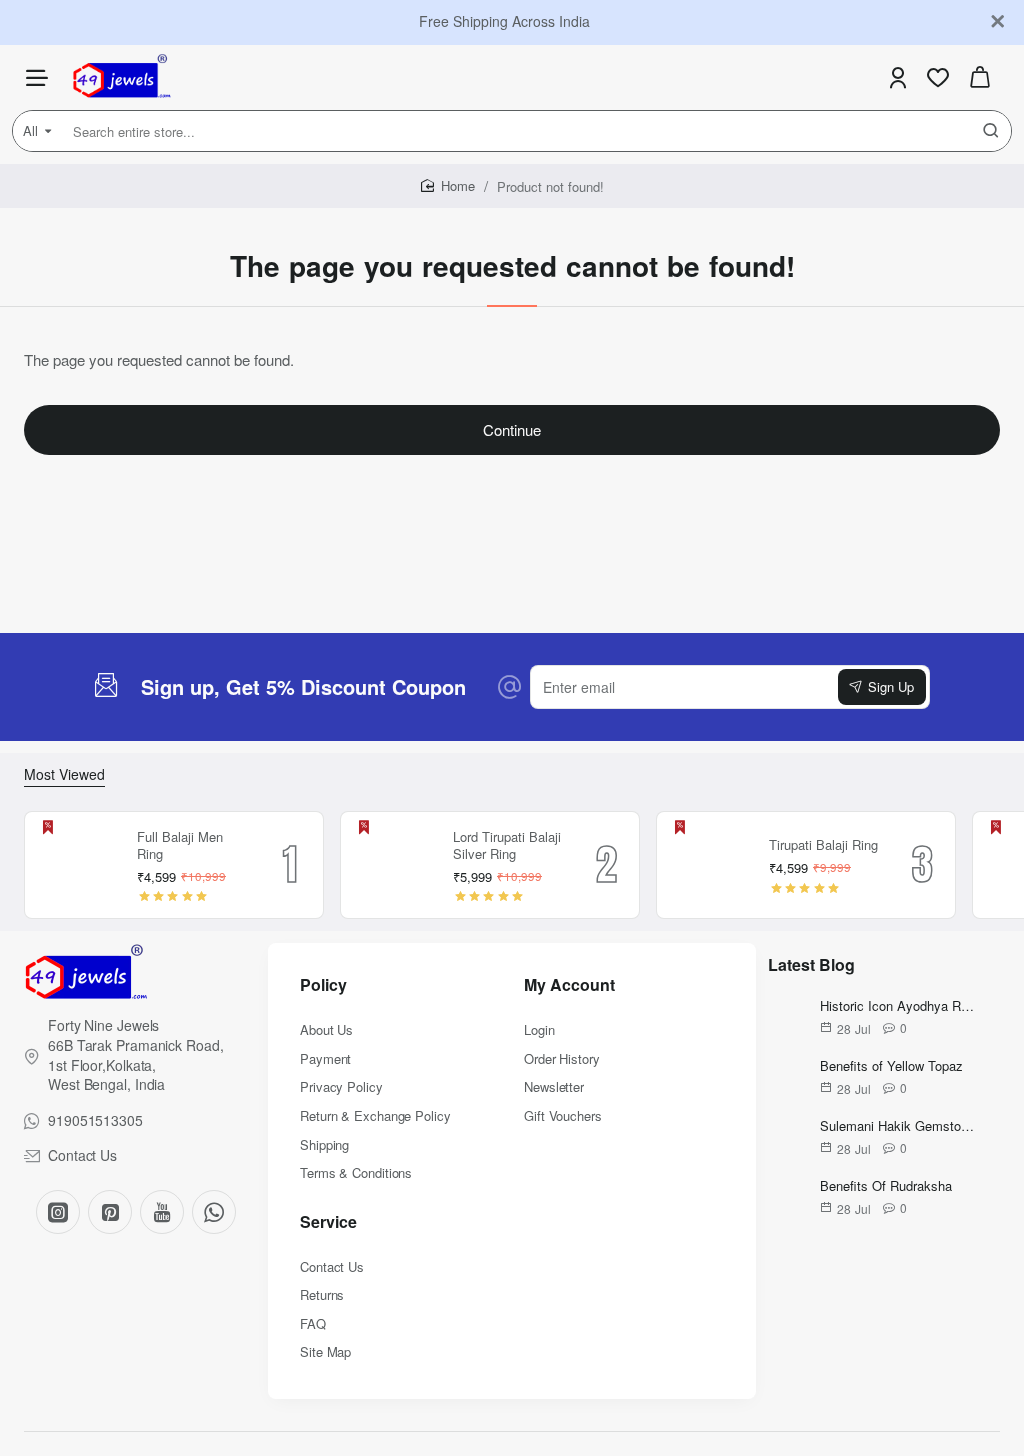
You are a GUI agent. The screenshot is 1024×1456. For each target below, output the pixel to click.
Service (328, 1222)
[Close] (998, 22)
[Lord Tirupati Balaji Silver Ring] (394, 865)
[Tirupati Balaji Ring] (710, 865)
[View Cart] (980, 77)
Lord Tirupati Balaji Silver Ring (507, 846)
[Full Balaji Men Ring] (78, 865)
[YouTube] (162, 1212)
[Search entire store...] (991, 131)
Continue (512, 429)
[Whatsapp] (214, 1212)
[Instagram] (58, 1212)
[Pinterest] (110, 1212)
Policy (323, 985)
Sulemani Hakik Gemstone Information (900, 1126)
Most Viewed (64, 774)
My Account (569, 985)
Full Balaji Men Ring (180, 846)
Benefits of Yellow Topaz (891, 1066)
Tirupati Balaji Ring (823, 845)
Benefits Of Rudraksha (886, 1186)
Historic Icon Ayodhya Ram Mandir (900, 1006)
